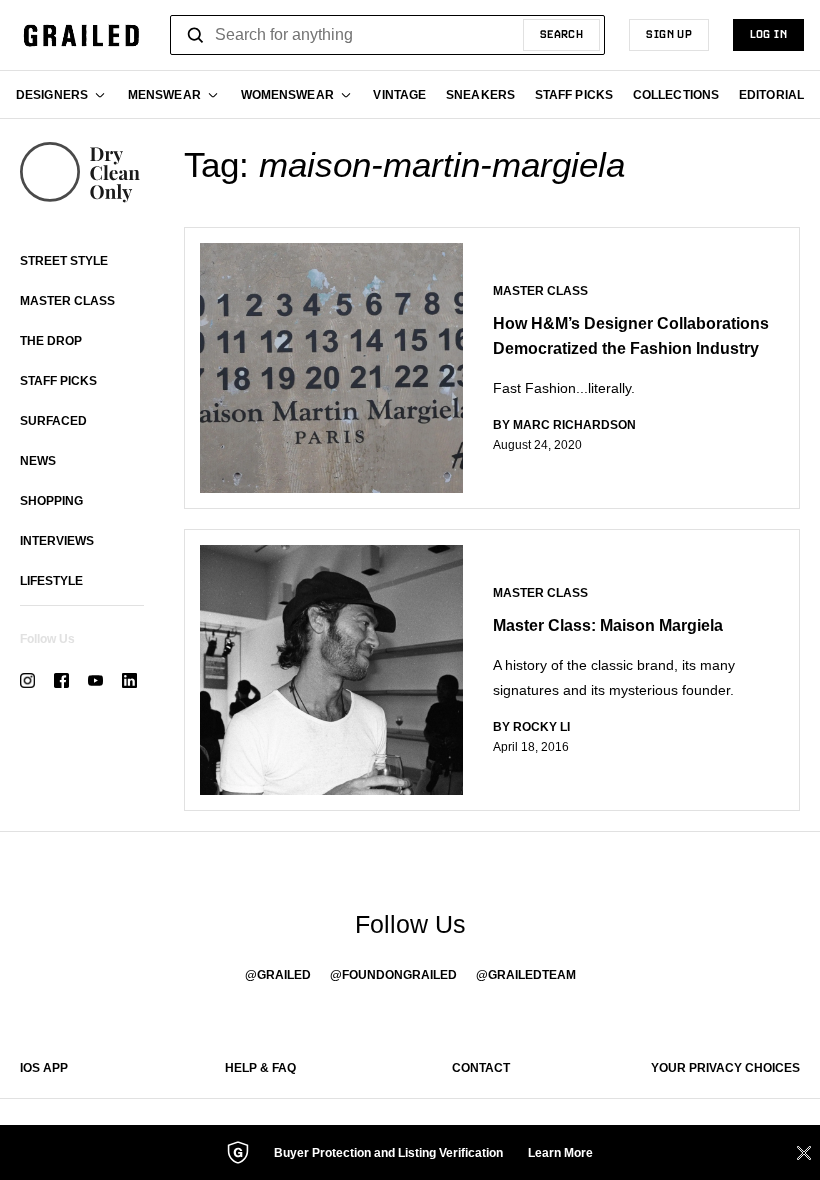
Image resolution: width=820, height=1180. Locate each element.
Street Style (64, 261)
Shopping (51, 501)
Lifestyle (51, 581)
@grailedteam (526, 975)
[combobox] (387, 35)
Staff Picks (58, 381)
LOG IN (768, 35)
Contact (481, 1068)
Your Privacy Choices (725, 1068)
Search (562, 35)
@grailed (278, 975)
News (38, 461)
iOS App (44, 1068)
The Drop (51, 341)
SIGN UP (669, 35)
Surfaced (53, 421)
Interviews (57, 541)
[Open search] (196, 35)
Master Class (67, 301)
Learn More (560, 1153)
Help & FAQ (260, 1068)
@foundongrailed (393, 975)
